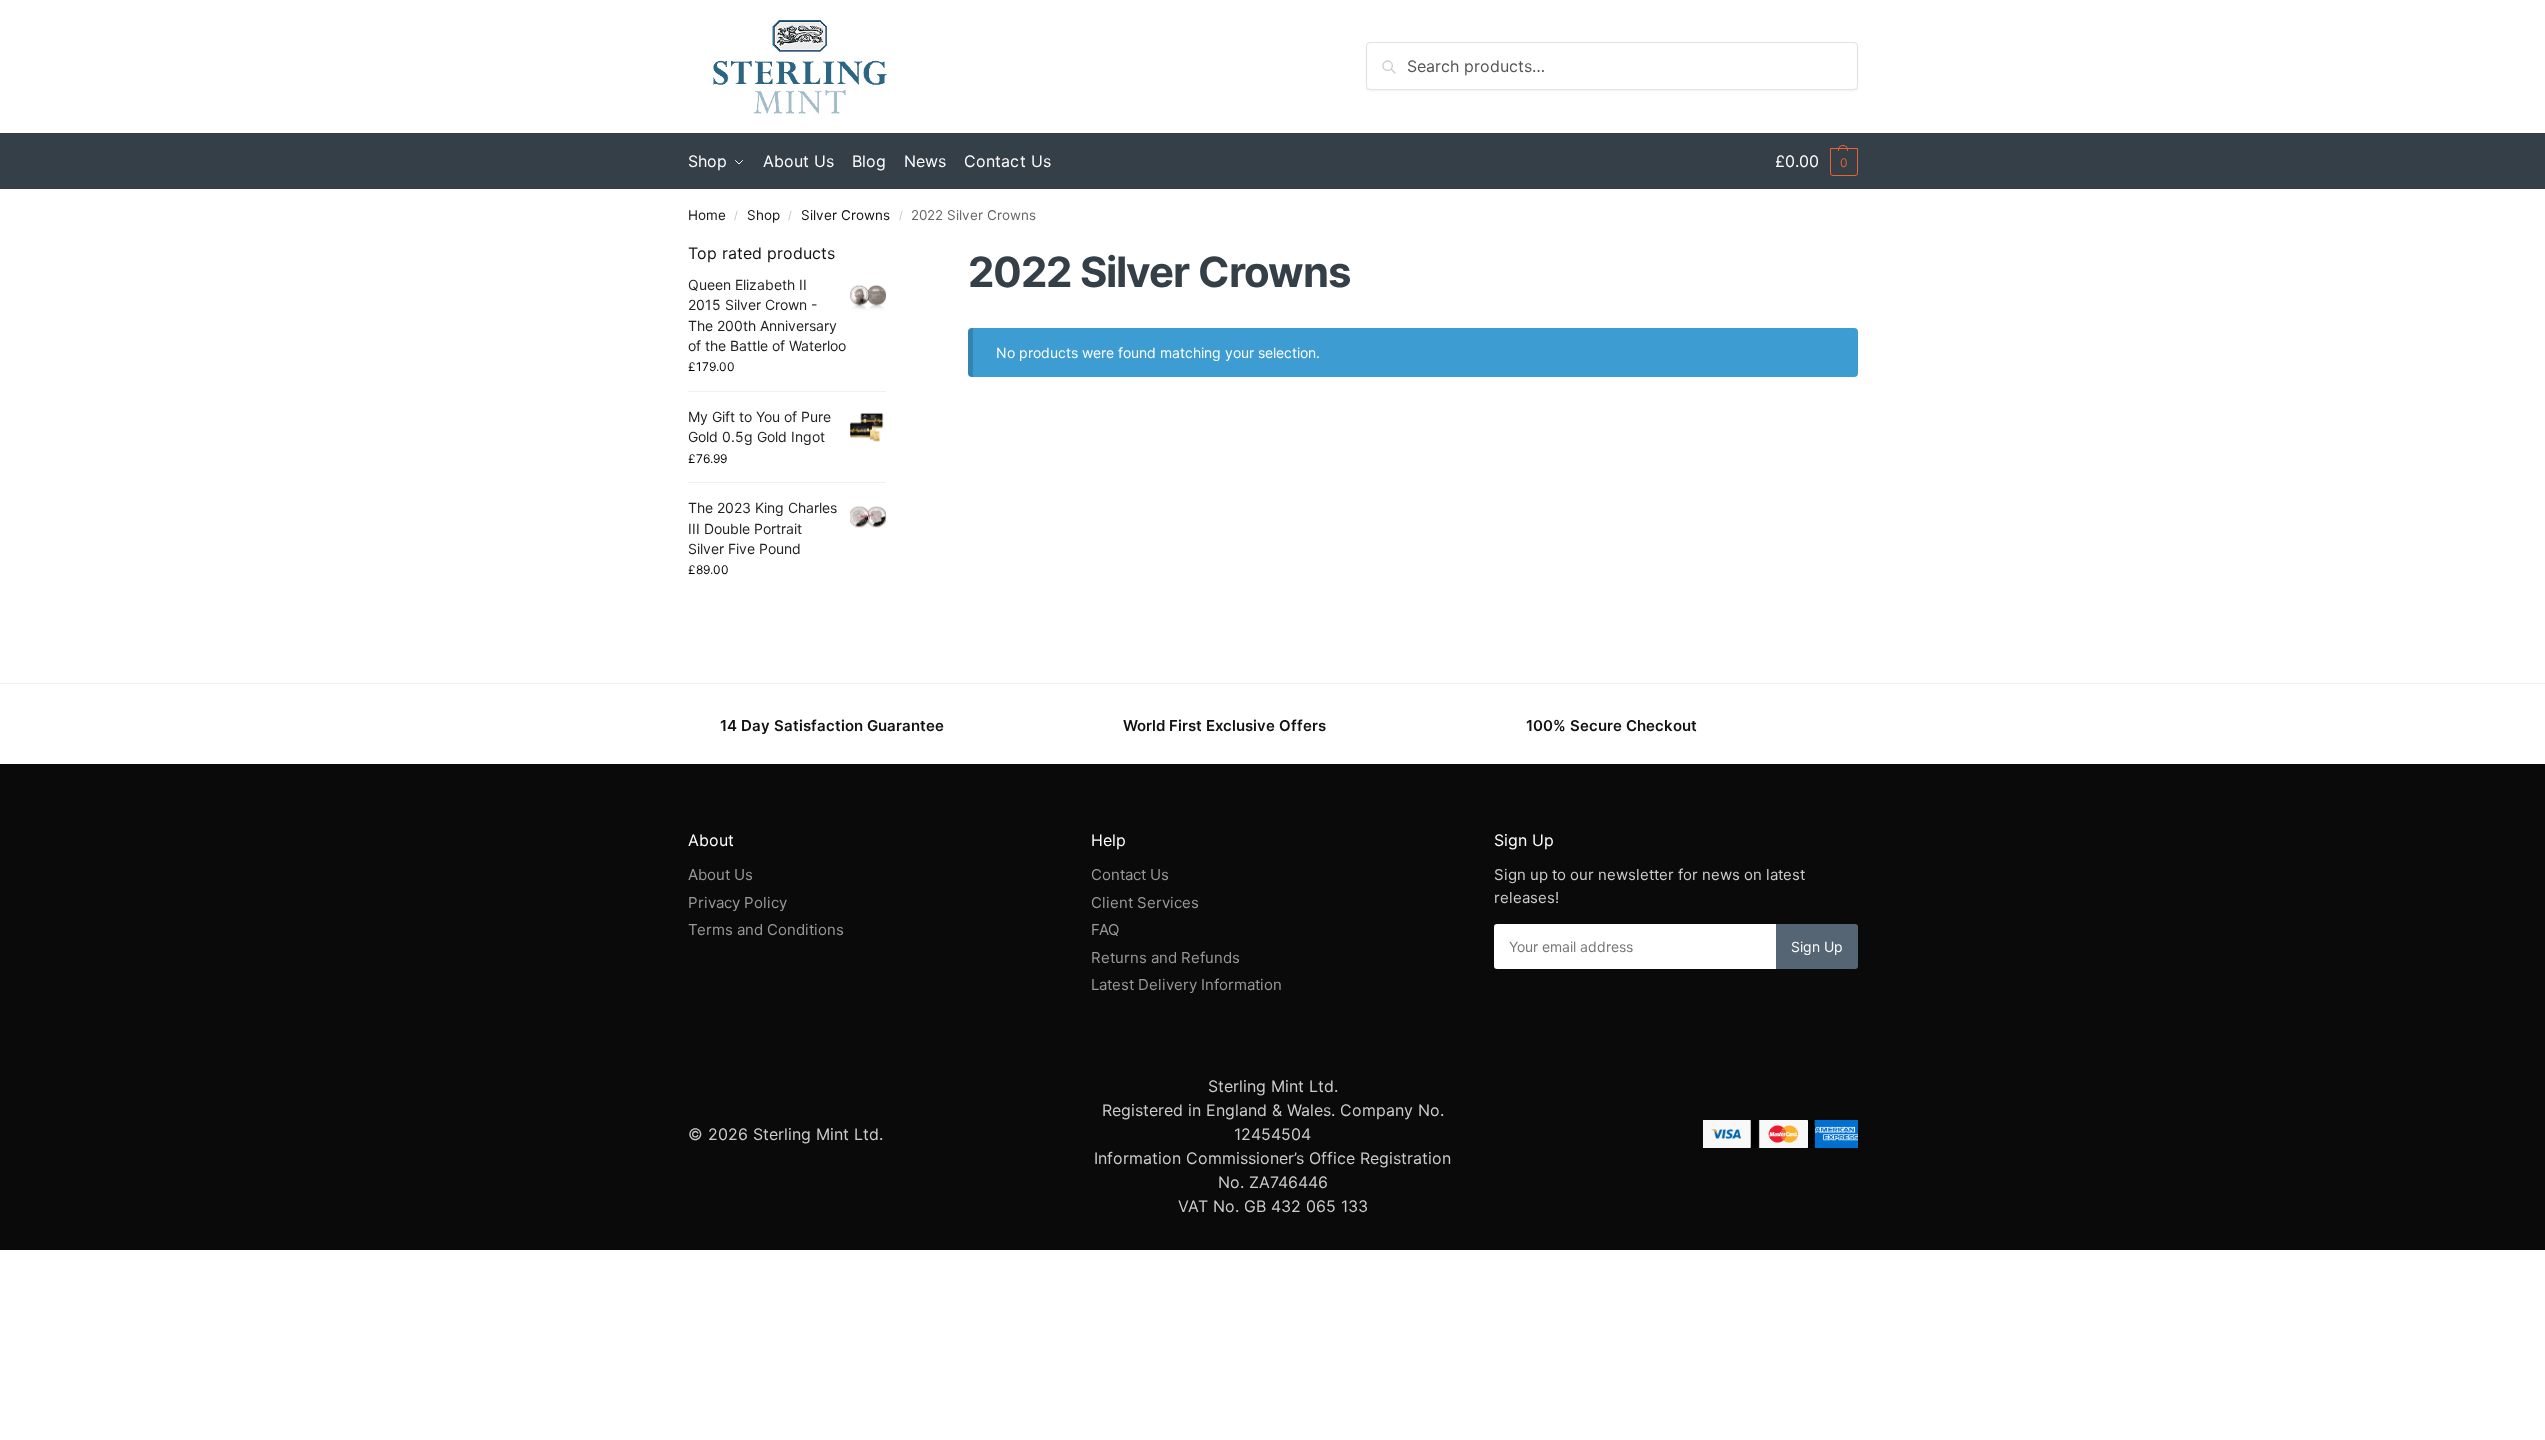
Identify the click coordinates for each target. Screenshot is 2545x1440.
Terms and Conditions (766, 929)
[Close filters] (892, 254)
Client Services (1145, 902)
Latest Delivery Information (1188, 984)
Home (707, 215)
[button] (1816, 161)
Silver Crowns (845, 215)
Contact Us (1130, 874)
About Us (720, 874)
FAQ (1105, 929)
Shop (763, 215)
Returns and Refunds (1165, 957)
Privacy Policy (737, 902)
